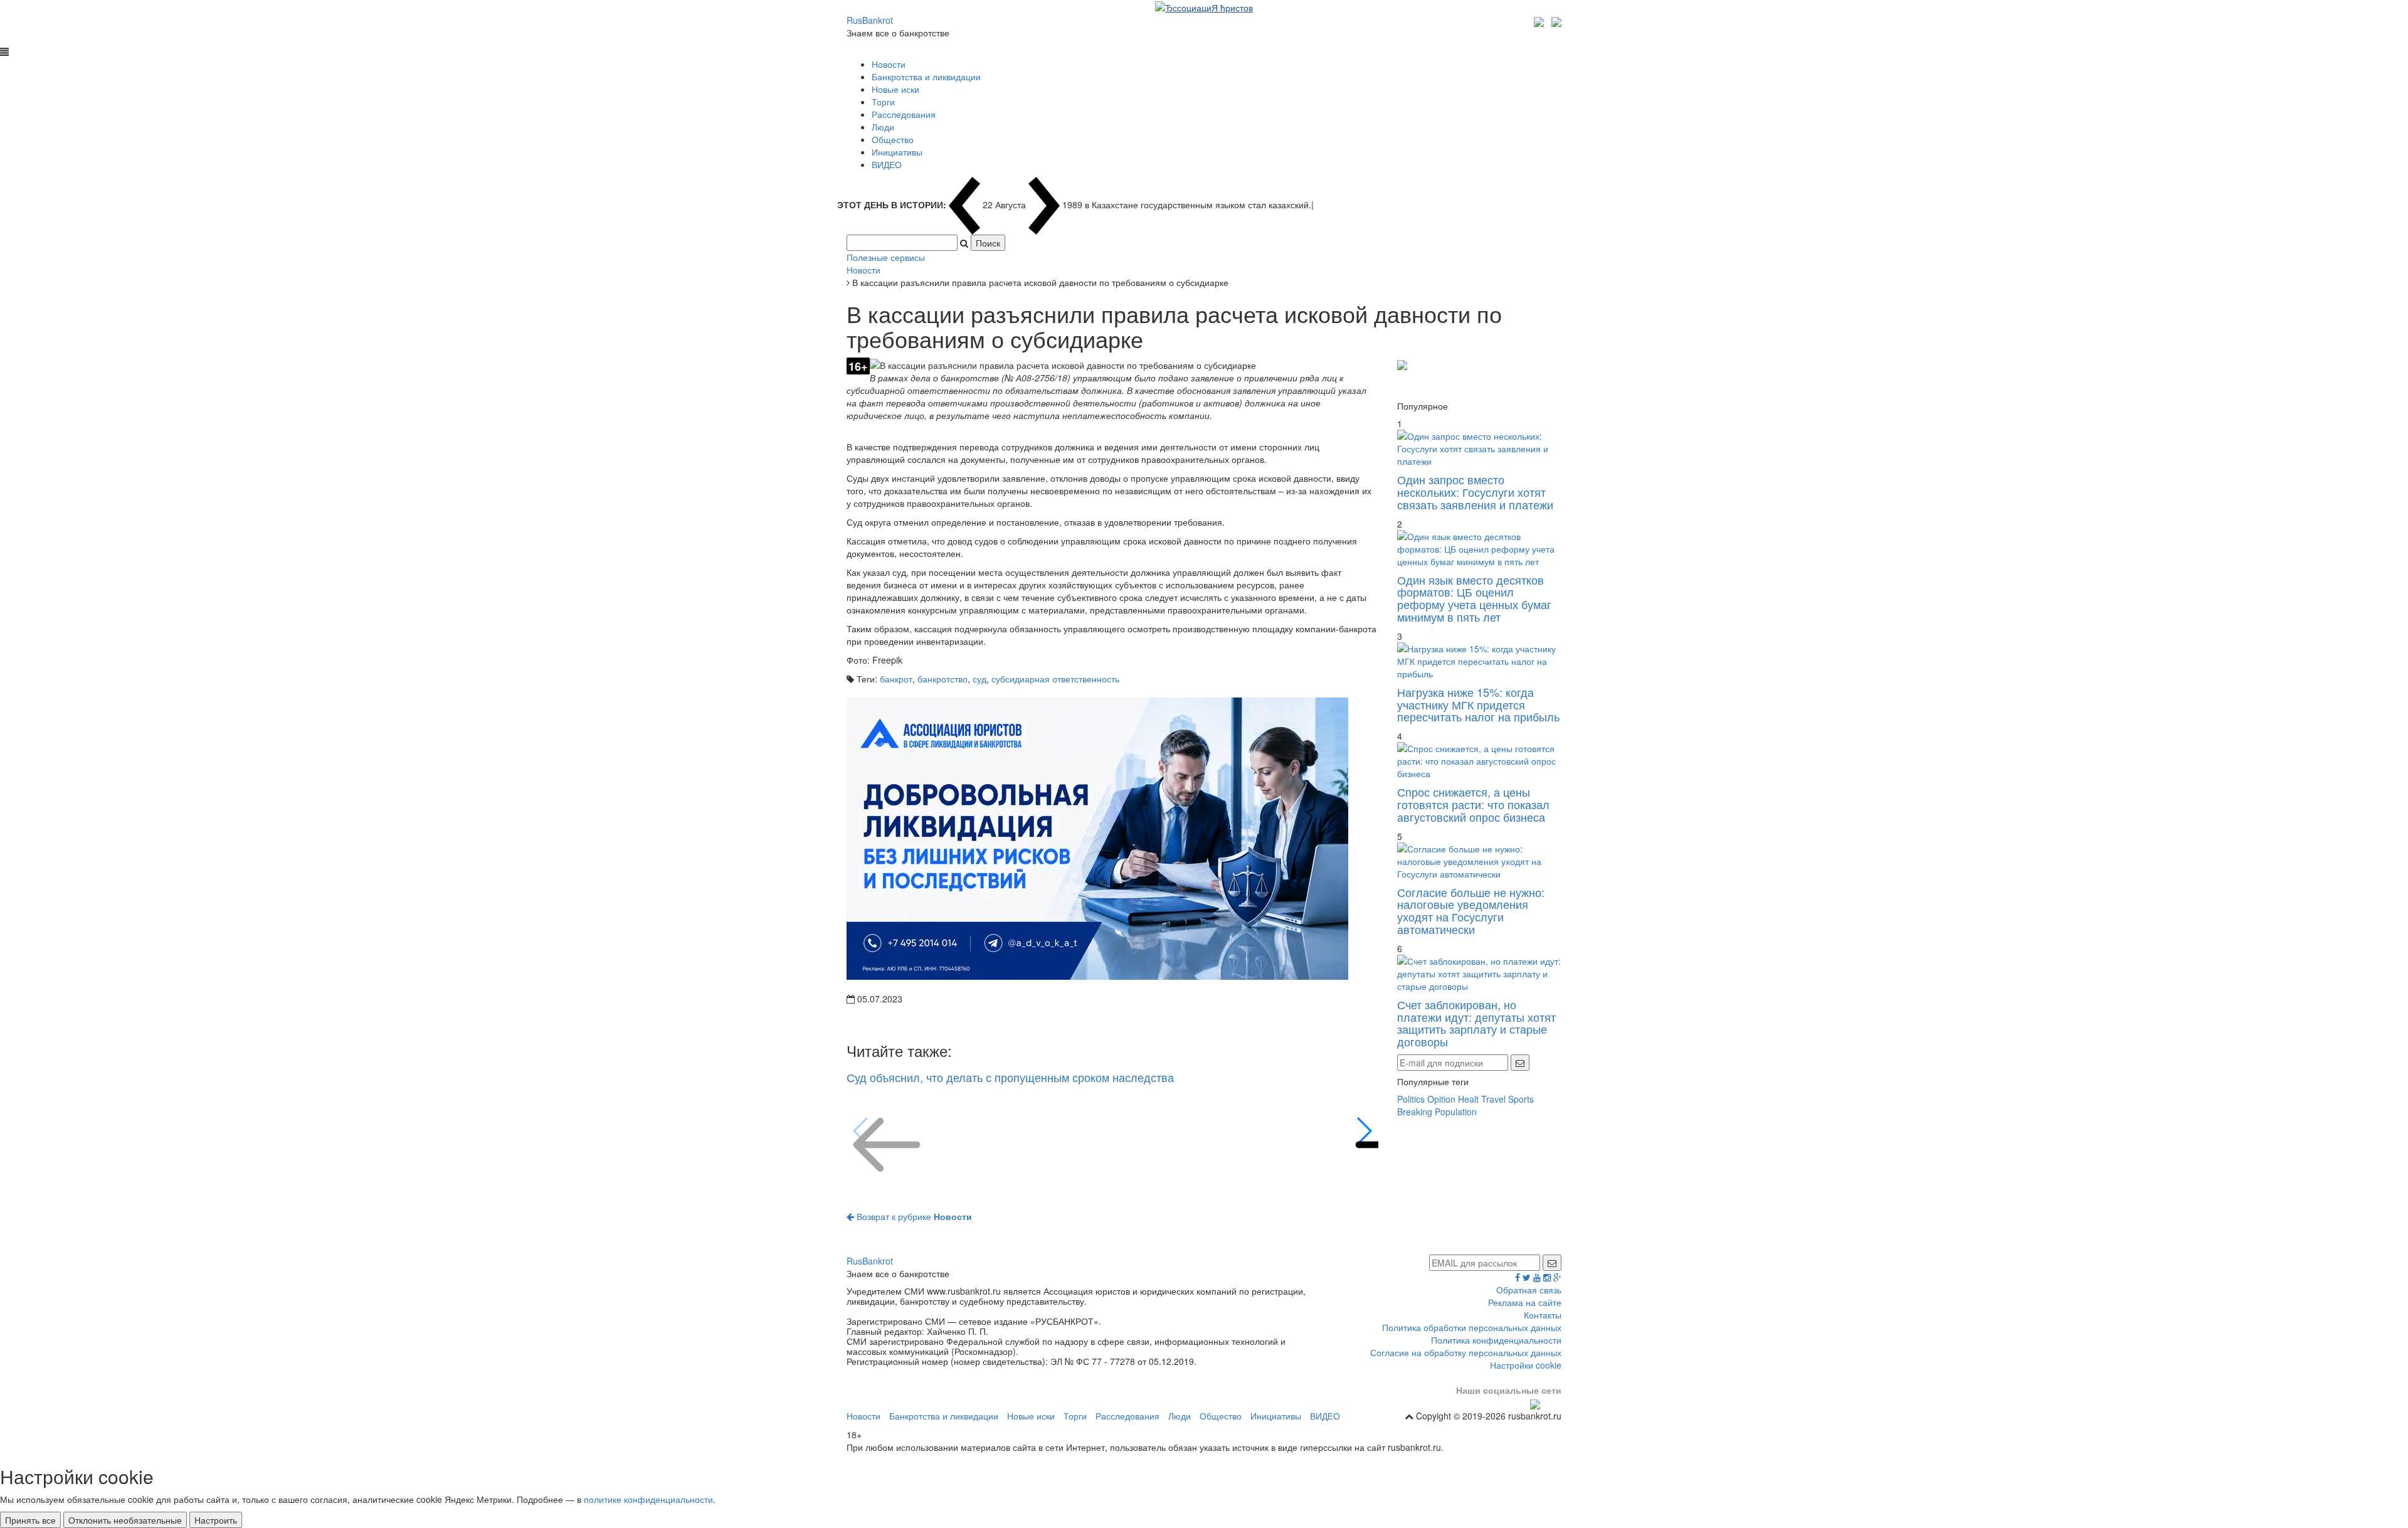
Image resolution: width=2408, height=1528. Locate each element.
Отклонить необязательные (125, 1520)
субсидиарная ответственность (1055, 679)
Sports (1521, 1099)
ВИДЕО (887, 164)
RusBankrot (870, 20)
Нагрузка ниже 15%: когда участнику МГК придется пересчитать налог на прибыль (1478, 704)
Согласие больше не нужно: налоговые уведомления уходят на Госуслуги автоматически (1471, 910)
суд (980, 679)
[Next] (1364, 1131)
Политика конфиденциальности (1496, 1340)
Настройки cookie (1526, 1365)
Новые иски (895, 89)
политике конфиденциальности (648, 1499)
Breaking (1415, 1112)
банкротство (943, 679)
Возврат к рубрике (913, 1216)
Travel (1493, 1099)
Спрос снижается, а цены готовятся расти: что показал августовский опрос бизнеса (1473, 804)
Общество (893, 139)
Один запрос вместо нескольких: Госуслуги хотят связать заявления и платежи (1475, 492)
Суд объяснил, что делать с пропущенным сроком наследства (1010, 1077)
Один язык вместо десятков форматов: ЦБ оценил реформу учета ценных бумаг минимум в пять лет (1474, 598)
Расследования (904, 114)
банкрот (896, 679)
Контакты (1543, 1315)
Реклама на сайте (1525, 1302)
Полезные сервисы (886, 257)
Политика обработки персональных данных (1472, 1327)
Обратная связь (1529, 1290)
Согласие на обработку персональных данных (1466, 1352)
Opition (1441, 1099)
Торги (883, 102)
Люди (883, 127)
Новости (889, 64)
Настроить (216, 1520)
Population (1456, 1112)
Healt (1468, 1099)
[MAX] (1540, 20)
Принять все (30, 1520)
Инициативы (897, 152)
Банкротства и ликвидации (926, 77)
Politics (1411, 1099)
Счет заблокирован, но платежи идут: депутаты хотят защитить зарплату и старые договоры (1476, 1023)
